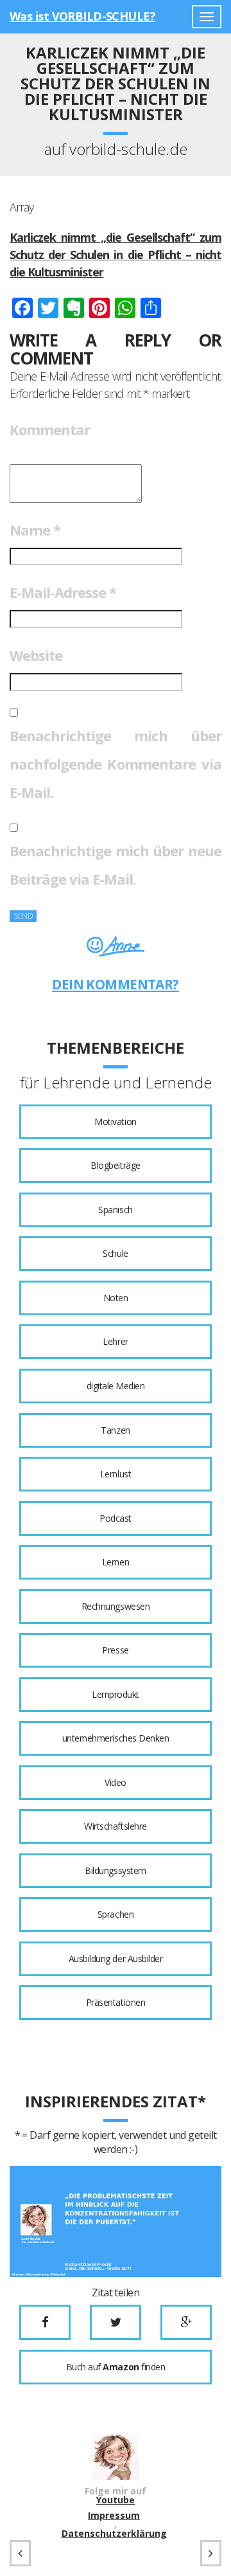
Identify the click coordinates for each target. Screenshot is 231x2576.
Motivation (115, 1121)
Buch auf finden (116, 2367)
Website (36, 655)
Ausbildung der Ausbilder (116, 1959)
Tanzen (115, 1430)
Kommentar (50, 429)
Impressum (114, 2516)
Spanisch (115, 1210)
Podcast (116, 1518)
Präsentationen (116, 2002)
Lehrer (115, 1341)
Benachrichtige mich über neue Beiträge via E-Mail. (116, 865)
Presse (115, 1650)
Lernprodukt (116, 1694)
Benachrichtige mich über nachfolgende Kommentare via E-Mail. (116, 764)
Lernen (116, 1562)
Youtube (116, 2500)
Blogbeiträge (115, 1165)
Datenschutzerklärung (114, 2534)
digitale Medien (116, 1386)
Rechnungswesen (116, 1606)
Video (116, 1782)
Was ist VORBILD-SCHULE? (82, 16)
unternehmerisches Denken (116, 1738)
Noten (116, 1298)
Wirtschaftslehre (115, 1826)
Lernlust (116, 1474)
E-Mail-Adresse (63, 592)
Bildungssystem (115, 1870)
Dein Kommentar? (116, 984)
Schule (115, 1253)
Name (35, 530)
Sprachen (116, 1914)
